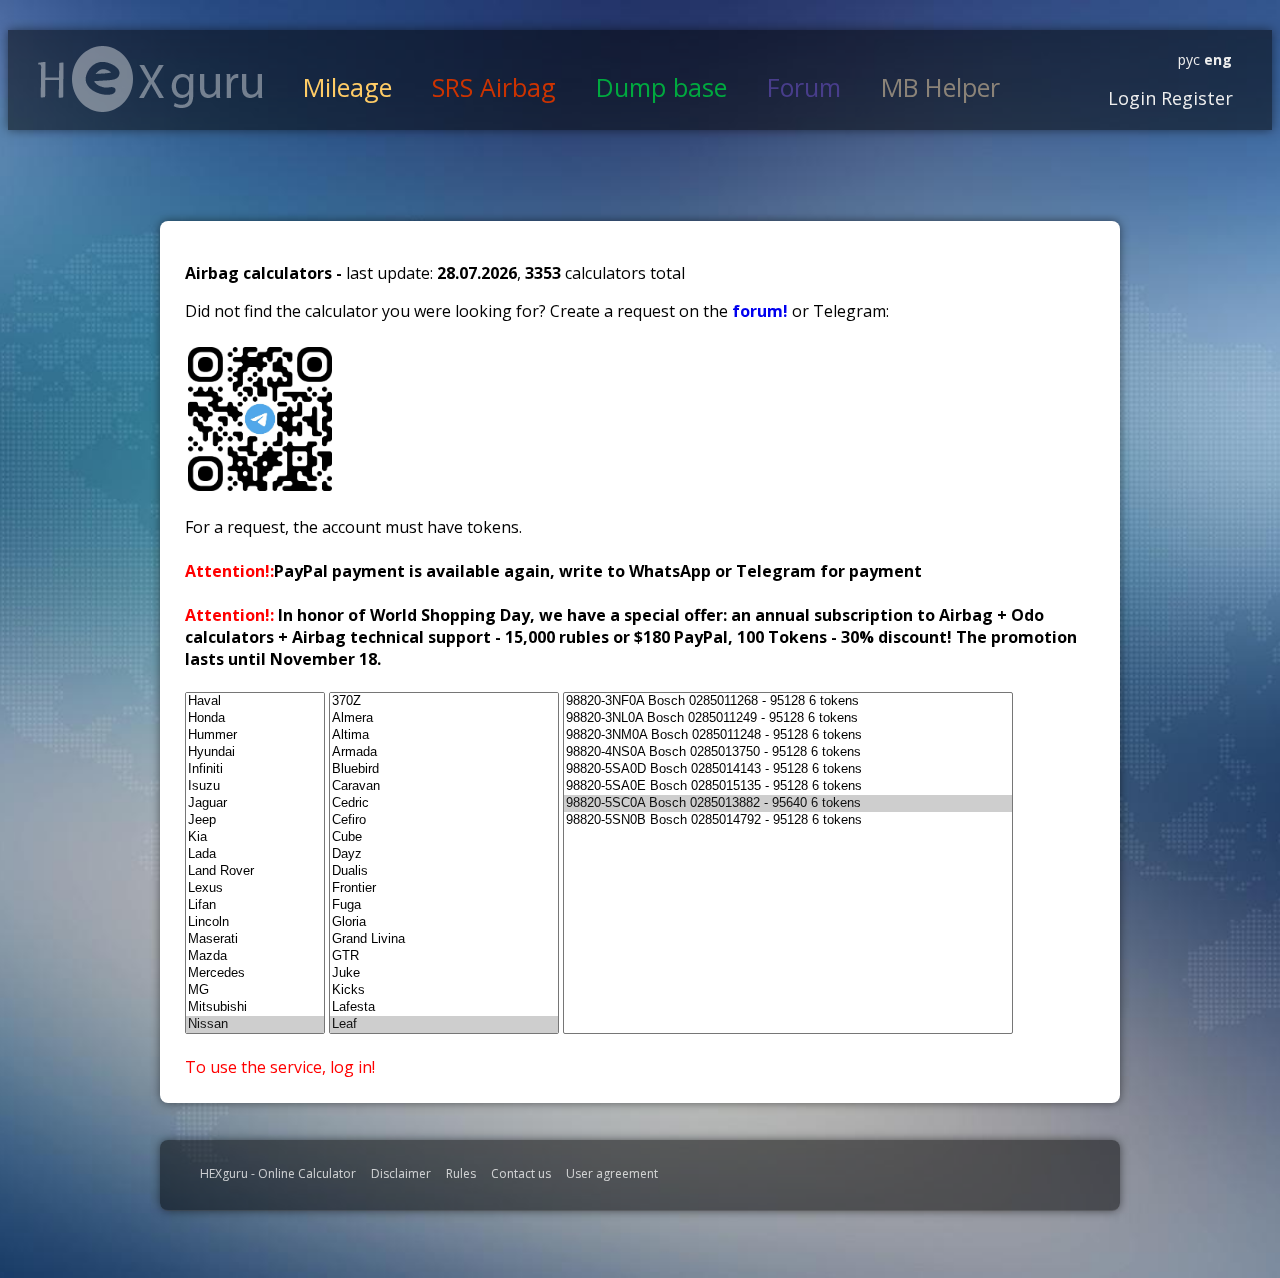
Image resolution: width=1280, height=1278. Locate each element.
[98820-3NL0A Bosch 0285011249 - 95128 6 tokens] (788, 718)
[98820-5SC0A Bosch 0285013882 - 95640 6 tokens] (788, 803)
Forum (804, 87)
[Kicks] (444, 990)
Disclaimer (401, 1173)
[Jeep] (255, 820)
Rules (461, 1173)
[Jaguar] (255, 803)
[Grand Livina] (444, 939)
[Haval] (255, 701)
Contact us (521, 1173)
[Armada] (444, 752)
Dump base (661, 87)
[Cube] (444, 837)
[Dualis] (444, 871)
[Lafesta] (444, 1007)
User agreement (612, 1173)
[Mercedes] (255, 973)
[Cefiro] (444, 820)
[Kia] (255, 837)
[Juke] (444, 973)
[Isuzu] (255, 786)
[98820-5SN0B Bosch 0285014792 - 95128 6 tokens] (788, 820)
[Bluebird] (444, 769)
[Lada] (255, 854)
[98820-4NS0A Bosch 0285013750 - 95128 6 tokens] (788, 752)
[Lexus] (255, 888)
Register (1194, 98)
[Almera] (444, 718)
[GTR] (444, 956)
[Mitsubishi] (255, 1007)
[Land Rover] (255, 871)
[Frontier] (444, 888)
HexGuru (150, 79)
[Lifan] (255, 905)
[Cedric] (444, 803)
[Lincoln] (255, 922)
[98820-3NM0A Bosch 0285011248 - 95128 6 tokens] (788, 735)
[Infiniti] (255, 769)
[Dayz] (444, 854)
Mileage (347, 87)
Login (1132, 98)
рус (1189, 59)
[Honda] (255, 718)
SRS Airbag (494, 87)
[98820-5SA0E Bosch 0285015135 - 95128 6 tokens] (788, 786)
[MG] (255, 990)
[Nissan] (255, 1024)
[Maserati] (255, 939)
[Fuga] (444, 905)
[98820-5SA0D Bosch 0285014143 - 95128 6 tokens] (788, 769)
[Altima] (444, 735)
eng (1216, 59)
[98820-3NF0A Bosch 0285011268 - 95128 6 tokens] (788, 701)
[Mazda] (255, 956)
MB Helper (940, 87)
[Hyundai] (255, 752)
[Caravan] (444, 786)
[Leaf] (444, 1024)
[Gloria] (444, 922)
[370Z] (444, 701)
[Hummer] (255, 735)
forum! (762, 311)
